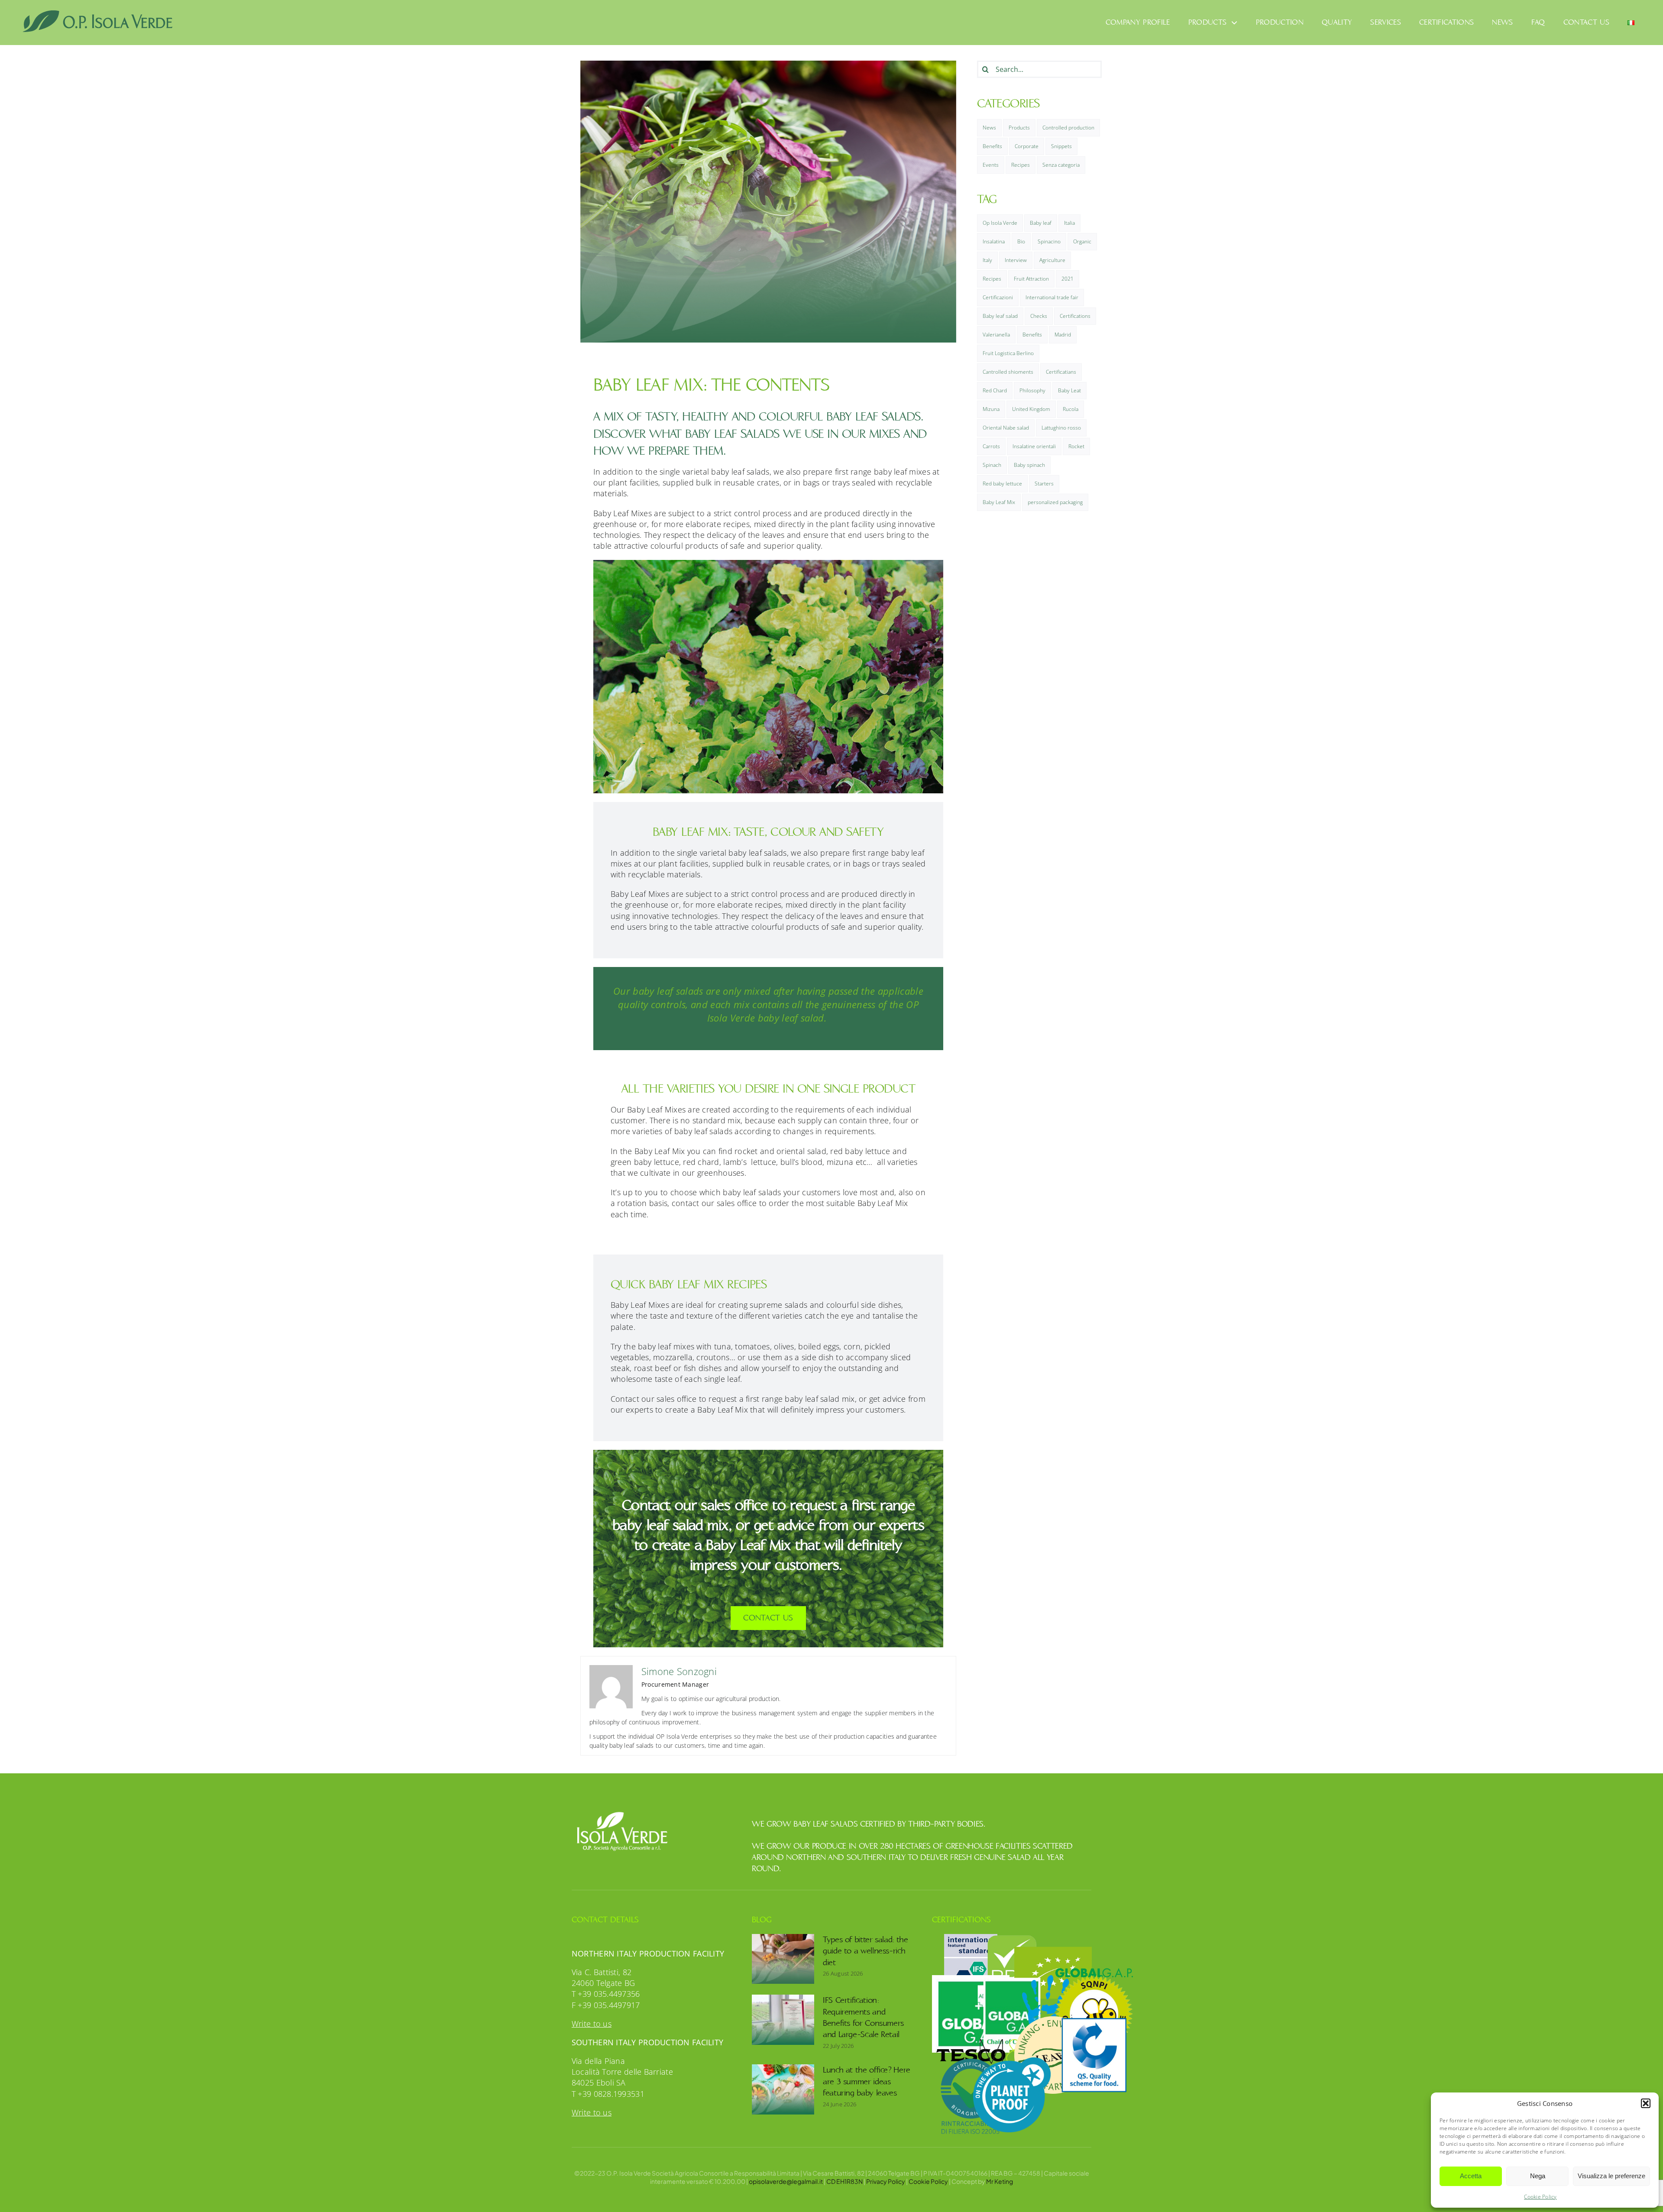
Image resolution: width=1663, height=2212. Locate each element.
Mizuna (991, 409)
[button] (1646, 2103)
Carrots (991, 446)
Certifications (1075, 316)
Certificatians (1061, 372)
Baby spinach (1029, 465)
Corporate (1027, 146)
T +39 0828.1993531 (608, 2094)
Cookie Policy (1540, 2197)
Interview (1016, 260)
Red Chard (995, 390)
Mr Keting (1000, 2181)
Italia (1069, 223)
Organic (1082, 241)
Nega (1538, 2176)
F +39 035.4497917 (606, 2005)
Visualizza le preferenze (1611, 2176)
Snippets (1061, 146)
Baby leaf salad (1000, 316)
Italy (987, 260)
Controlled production (1068, 128)
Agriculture (1052, 260)
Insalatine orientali (1034, 446)
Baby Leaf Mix (999, 502)
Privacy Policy (886, 2181)
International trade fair (1052, 297)
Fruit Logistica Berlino (1008, 353)
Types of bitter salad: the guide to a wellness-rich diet (865, 1951)
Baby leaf (1041, 223)
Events (991, 165)
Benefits (992, 146)
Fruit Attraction (1031, 279)
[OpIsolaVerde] (98, 13)
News (989, 128)
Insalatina (994, 241)
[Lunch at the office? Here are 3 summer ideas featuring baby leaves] (783, 2089)
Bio (1021, 241)
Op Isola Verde (1000, 223)
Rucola (1071, 409)
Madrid (1063, 335)
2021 (1068, 279)
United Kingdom (1031, 409)
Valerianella (996, 335)
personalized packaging (1055, 502)
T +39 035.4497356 (606, 1994)
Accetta (1471, 2176)
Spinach (992, 465)
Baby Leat (1069, 390)
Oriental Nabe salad (1006, 428)
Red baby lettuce (1002, 483)
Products (1019, 128)
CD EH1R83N (844, 2181)
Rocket (1076, 446)
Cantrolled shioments (1008, 372)
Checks (1039, 316)
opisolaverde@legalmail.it (786, 2181)
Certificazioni (998, 297)
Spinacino (1049, 241)
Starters (1044, 483)
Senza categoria (1061, 165)
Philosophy (1032, 390)
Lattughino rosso (1061, 428)
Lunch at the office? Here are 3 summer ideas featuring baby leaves (867, 2081)
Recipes (1021, 165)
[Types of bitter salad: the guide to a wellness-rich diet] (783, 1959)
